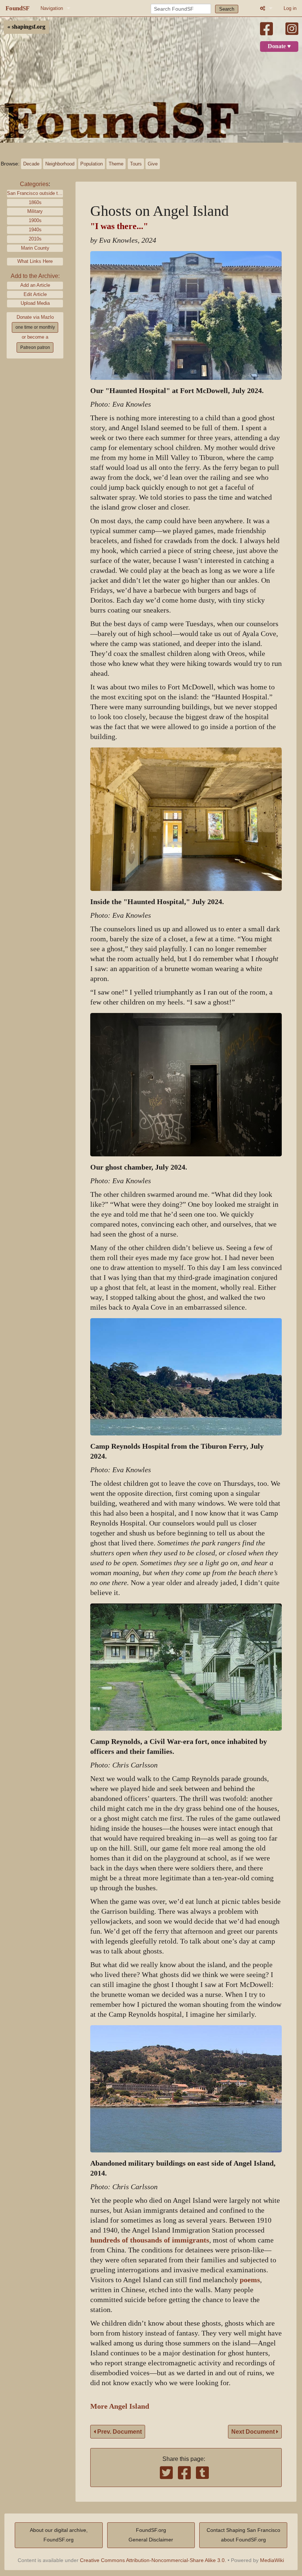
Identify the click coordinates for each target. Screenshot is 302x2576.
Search (227, 9)
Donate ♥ (279, 46)
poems (250, 2280)
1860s (35, 202)
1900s (35, 220)
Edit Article (35, 294)
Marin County (35, 248)
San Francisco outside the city (35, 193)
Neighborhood (60, 164)
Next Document (254, 2432)
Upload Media (35, 303)
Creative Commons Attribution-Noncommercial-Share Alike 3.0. (153, 2560)
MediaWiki (272, 2560)
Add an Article (35, 285)
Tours (136, 164)
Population (92, 164)
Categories (34, 184)
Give (153, 164)
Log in (290, 8)
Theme (116, 164)
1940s (35, 230)
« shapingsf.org (26, 27)
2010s (35, 239)
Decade (31, 164)
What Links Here (35, 261)
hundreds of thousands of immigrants (150, 2240)
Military (35, 211)
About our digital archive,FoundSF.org (59, 2535)
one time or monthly (35, 327)
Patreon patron (35, 347)
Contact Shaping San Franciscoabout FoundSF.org (243, 2535)
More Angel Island (120, 2406)
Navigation (52, 8)
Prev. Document (119, 2432)
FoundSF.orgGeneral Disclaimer (151, 2535)
